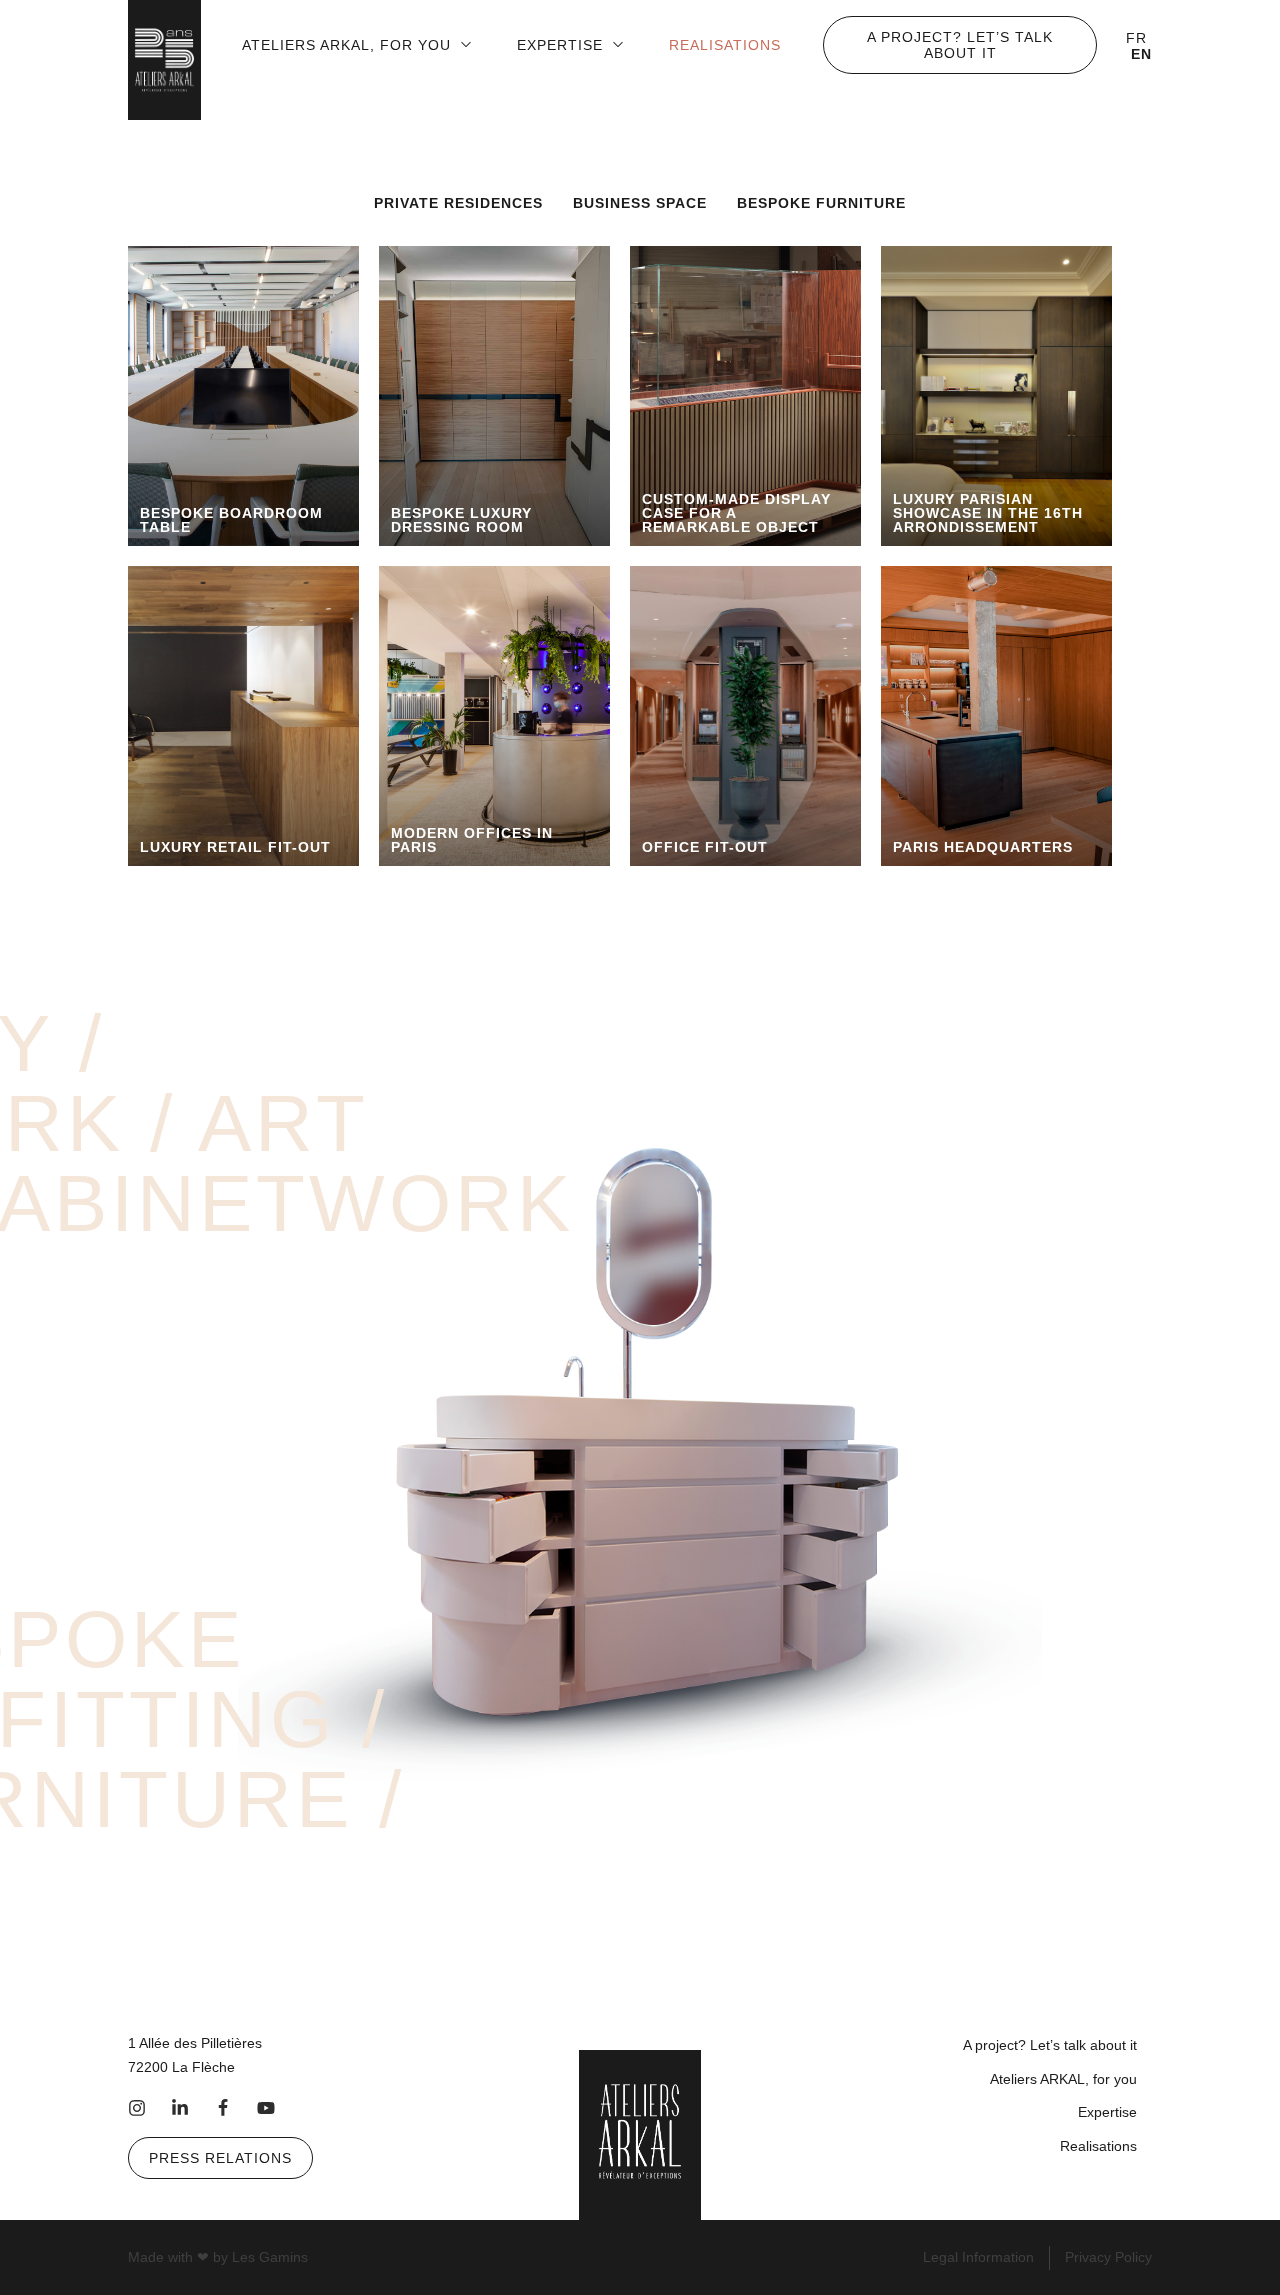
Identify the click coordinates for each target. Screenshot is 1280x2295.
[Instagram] (137, 2108)
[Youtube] (266, 2108)
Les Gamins (270, 2257)
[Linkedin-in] (180, 2108)
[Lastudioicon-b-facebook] (223, 2108)
